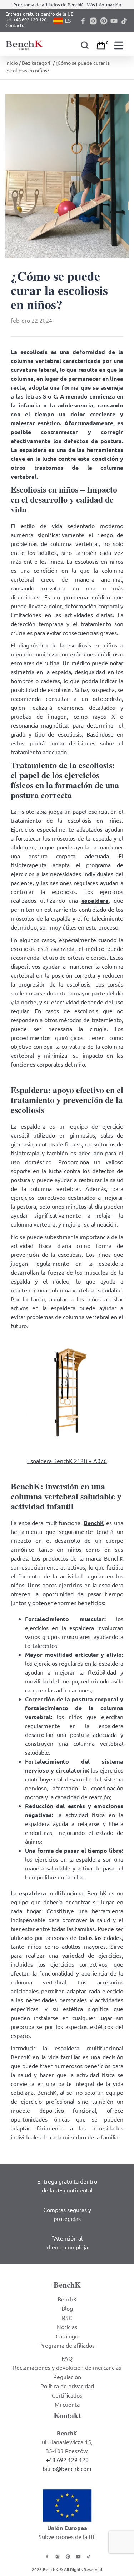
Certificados (67, 2395)
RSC (67, 2317)
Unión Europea (67, 2528)
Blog (67, 2308)
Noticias (67, 2327)
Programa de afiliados (67, 2345)
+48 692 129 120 (67, 2460)
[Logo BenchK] (25, 44)
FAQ (67, 2358)
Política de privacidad (67, 2386)
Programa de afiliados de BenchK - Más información (67, 4)
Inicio (12, 63)
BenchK (67, 2299)
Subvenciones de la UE (67, 2536)
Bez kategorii (37, 63)
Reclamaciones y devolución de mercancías (67, 2367)
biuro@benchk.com (67, 2468)
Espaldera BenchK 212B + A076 (67, 1461)
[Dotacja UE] (67, 2504)
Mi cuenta (67, 2404)
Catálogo (67, 2336)
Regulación (67, 2377)
